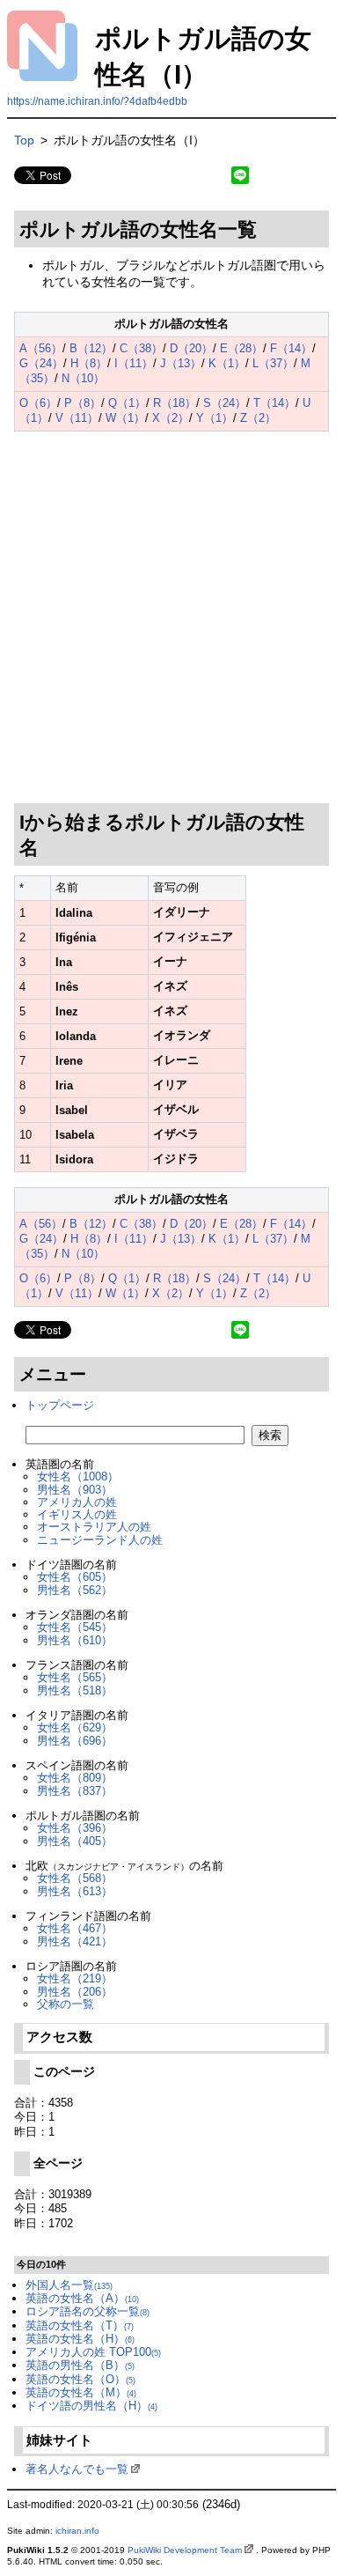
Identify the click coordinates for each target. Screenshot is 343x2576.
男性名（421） (75, 1941)
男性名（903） (75, 1490)
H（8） (89, 363)
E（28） (241, 348)
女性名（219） (75, 1978)
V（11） (77, 418)
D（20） (191, 348)
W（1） (125, 418)
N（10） (83, 378)
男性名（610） (75, 1640)
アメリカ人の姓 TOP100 (93, 2352)
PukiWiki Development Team (185, 2550)
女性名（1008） (78, 1476)
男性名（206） (75, 1992)
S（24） (225, 403)
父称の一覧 (66, 2004)
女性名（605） (75, 1577)
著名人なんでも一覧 (77, 2469)
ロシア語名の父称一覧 (88, 2311)
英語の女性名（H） (80, 2339)
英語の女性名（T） (80, 2325)
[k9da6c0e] (263, 226)
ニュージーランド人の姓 (100, 1540)
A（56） (41, 348)
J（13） (181, 363)
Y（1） (215, 418)
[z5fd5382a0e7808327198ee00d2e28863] (15, 301)
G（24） (41, 363)
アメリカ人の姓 (77, 1502)
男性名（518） (75, 1690)
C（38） (141, 348)
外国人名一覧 (69, 2285)
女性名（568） (75, 1878)
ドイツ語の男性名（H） (91, 2406)
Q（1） (127, 403)
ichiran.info (77, 2531)
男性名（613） (75, 1891)
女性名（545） (75, 1627)
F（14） (291, 348)
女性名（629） (75, 1727)
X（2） (171, 418)
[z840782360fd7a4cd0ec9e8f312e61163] (15, 436)
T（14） (274, 403)
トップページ (60, 1405)
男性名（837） (75, 1791)
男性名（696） (75, 1741)
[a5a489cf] (45, 845)
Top (24, 140)
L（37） (273, 363)
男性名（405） (75, 1841)
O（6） (38, 403)
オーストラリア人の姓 (94, 1527)
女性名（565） (75, 1677)
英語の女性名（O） (80, 2379)
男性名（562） (75, 1590)
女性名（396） (75, 1828)
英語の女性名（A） (82, 2298)
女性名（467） (75, 1928)
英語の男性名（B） (80, 2365)
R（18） (175, 403)
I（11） (134, 363)
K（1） (227, 363)
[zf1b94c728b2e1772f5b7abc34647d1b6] (15, 201)
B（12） (91, 348)
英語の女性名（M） (81, 2392)
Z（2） (258, 418)
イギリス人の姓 (77, 1514)
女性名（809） (75, 1778)
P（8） (83, 403)
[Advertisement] (171, 617)
